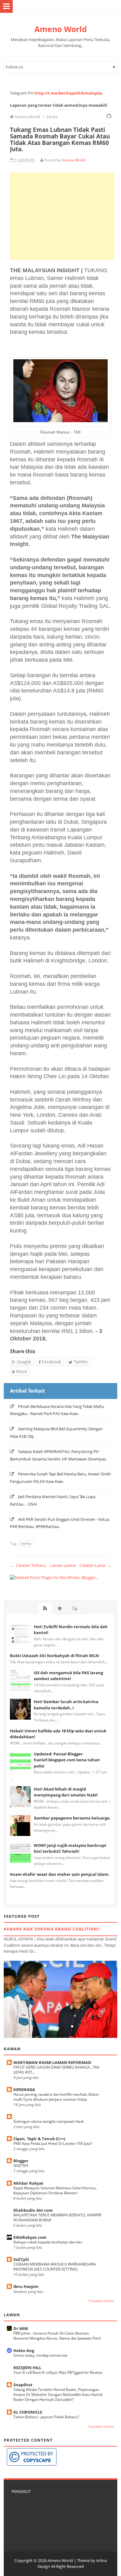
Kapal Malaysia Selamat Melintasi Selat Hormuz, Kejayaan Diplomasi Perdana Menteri (55, 2190)
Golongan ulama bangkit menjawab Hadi (48, 2121)
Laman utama (63, 1565)
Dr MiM (21, 2328)
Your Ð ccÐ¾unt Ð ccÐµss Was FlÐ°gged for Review (58, 2372)
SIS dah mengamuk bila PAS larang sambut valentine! (68, 1676)
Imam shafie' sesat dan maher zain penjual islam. (60, 1874)
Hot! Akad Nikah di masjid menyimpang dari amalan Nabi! (66, 1792)
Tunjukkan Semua (101, 2301)
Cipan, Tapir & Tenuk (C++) (39, 2139)
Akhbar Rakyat (28, 2183)
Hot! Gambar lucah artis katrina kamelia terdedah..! (66, 1705)
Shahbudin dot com (33, 2210)
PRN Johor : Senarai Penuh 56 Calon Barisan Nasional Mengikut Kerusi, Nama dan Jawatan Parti (57, 2336)
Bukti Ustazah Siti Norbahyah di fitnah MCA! (55, 1656)
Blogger (21, 2161)
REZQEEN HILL (27, 2368)
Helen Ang (24, 2350)
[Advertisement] (62, 216)
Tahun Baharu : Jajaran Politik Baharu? (46, 2417)
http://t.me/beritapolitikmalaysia (68, 93)
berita (26, 1543)
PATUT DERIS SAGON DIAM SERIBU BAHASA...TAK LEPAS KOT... (56, 2070)
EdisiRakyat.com (30, 2237)
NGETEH (21, 2166)
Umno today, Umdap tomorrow (40, 2355)
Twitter (80, 1362)
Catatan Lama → (95, 1565)
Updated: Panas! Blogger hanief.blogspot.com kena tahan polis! (67, 1760)
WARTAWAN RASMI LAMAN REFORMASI (52, 2062)
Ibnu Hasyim (26, 2286)
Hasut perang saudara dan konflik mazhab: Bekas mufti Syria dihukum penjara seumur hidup (56, 2097)
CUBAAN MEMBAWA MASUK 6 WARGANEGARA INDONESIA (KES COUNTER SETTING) (55, 2267)
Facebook (51, 1362)
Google (23, 1362)
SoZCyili (21, 2259)
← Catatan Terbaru (28, 1565)
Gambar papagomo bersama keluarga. (72, 1818)
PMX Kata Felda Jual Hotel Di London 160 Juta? (53, 2143)
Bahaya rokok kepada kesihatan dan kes (48, 2242)
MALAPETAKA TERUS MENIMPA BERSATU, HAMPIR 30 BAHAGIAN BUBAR (57, 2217)
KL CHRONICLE (28, 2412)
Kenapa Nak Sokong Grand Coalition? (52, 1929)
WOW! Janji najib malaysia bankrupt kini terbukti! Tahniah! (70, 1848)
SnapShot (23, 2385)
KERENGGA (24, 2089)
